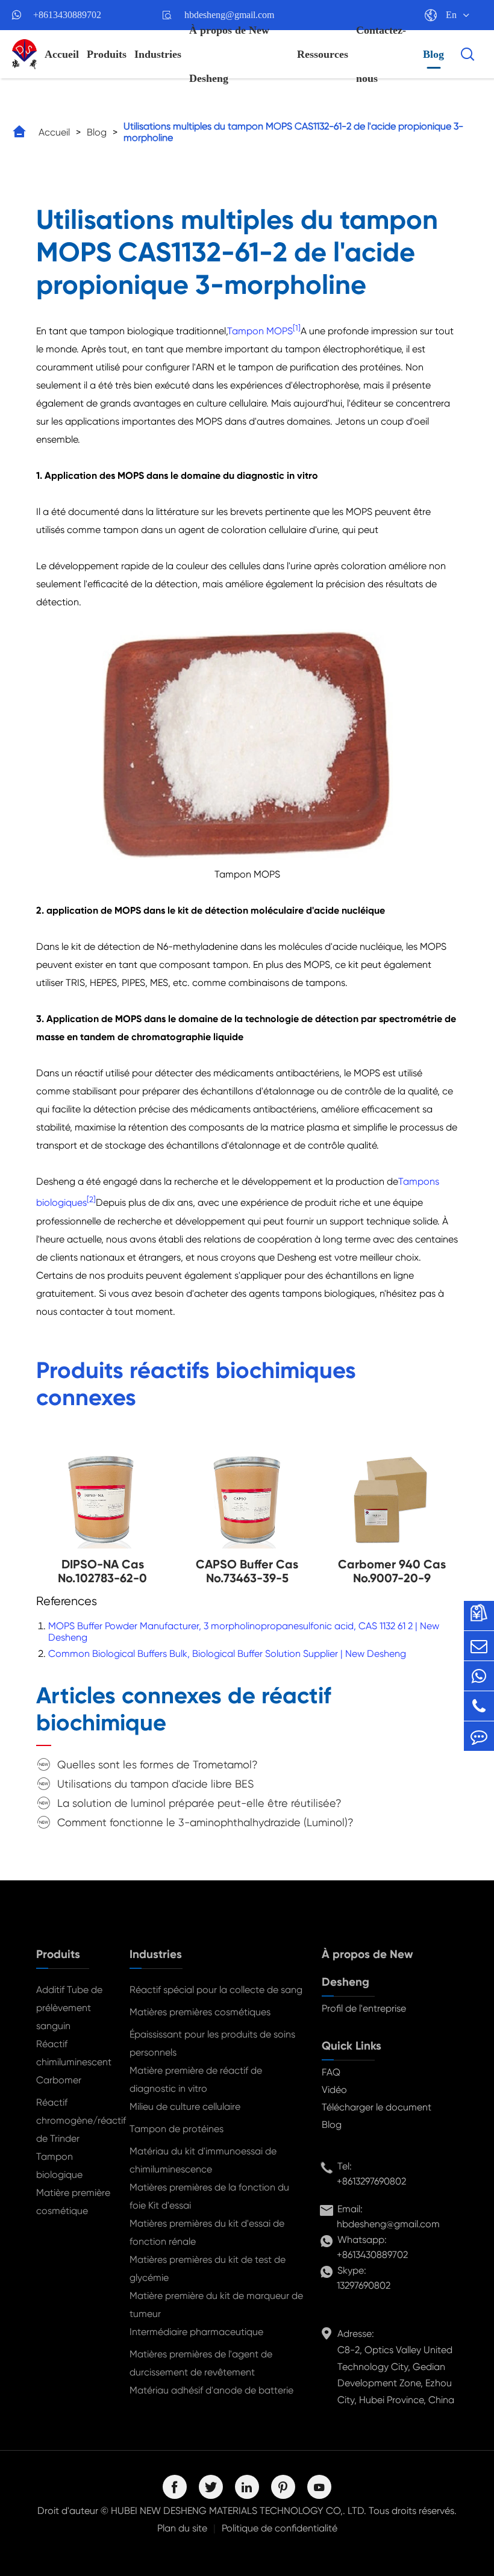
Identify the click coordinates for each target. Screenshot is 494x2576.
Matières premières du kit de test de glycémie (208, 2269)
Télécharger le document (377, 2107)
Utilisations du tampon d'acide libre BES (155, 1784)
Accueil (62, 54)
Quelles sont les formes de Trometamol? (158, 1764)
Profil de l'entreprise (364, 2008)
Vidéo (334, 2090)
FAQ (331, 2072)
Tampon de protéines (177, 2129)
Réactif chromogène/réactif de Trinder (73, 2120)
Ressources (323, 54)
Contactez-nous (381, 54)
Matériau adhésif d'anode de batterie (211, 2390)
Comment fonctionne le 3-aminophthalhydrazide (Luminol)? (205, 1822)
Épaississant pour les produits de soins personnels (212, 2043)
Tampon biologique (59, 2166)
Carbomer (59, 2080)
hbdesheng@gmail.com (388, 2224)
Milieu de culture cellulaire (185, 2107)
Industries (158, 54)
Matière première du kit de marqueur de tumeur (216, 2305)
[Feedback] (479, 1736)
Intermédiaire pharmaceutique (196, 2332)
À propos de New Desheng (229, 54)
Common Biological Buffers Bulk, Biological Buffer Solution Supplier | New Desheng (227, 1654)
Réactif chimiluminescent (73, 2053)
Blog (433, 54)
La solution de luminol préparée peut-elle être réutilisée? (199, 1803)
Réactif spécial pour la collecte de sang (216, 1990)
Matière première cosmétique (73, 2202)
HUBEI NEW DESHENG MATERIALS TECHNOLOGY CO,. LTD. (239, 2511)
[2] (91, 1199)
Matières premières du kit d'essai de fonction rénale (207, 2232)
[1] (297, 328)
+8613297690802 (371, 2181)
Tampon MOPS (260, 331)
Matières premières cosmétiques (200, 2012)
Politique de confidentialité (280, 2528)
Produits (107, 54)
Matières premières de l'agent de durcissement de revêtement (201, 2363)
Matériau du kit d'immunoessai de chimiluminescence (203, 2160)
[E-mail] (479, 1646)
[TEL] (479, 1706)
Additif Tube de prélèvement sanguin (69, 2008)
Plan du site (182, 2528)
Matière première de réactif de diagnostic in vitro (196, 2079)
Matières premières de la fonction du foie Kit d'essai (209, 2196)
